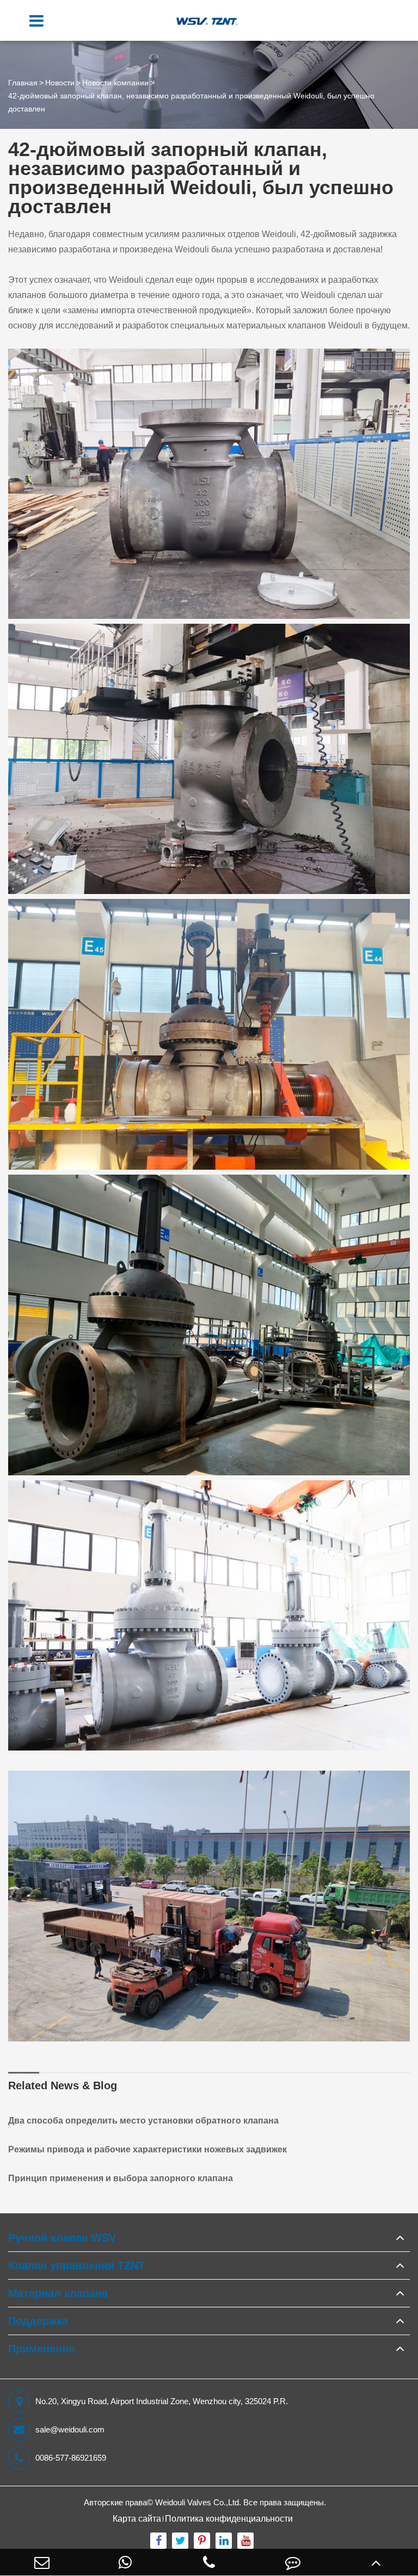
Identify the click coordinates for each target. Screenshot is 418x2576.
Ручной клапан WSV (62, 2238)
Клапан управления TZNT (76, 2265)
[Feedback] (293, 2562)
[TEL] (209, 2562)
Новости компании (115, 83)
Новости (60, 83)
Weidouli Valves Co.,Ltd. (198, 2502)
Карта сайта (137, 2519)
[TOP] (376, 2562)
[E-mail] (42, 2562)
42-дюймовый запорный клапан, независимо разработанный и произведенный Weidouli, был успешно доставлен (191, 102)
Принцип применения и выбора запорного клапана (121, 2178)
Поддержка (38, 2321)
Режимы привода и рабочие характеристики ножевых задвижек (147, 2149)
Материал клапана (58, 2293)
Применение (41, 2349)
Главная (23, 83)
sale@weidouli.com (70, 2429)
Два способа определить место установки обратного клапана (143, 2121)
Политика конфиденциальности (229, 2519)
